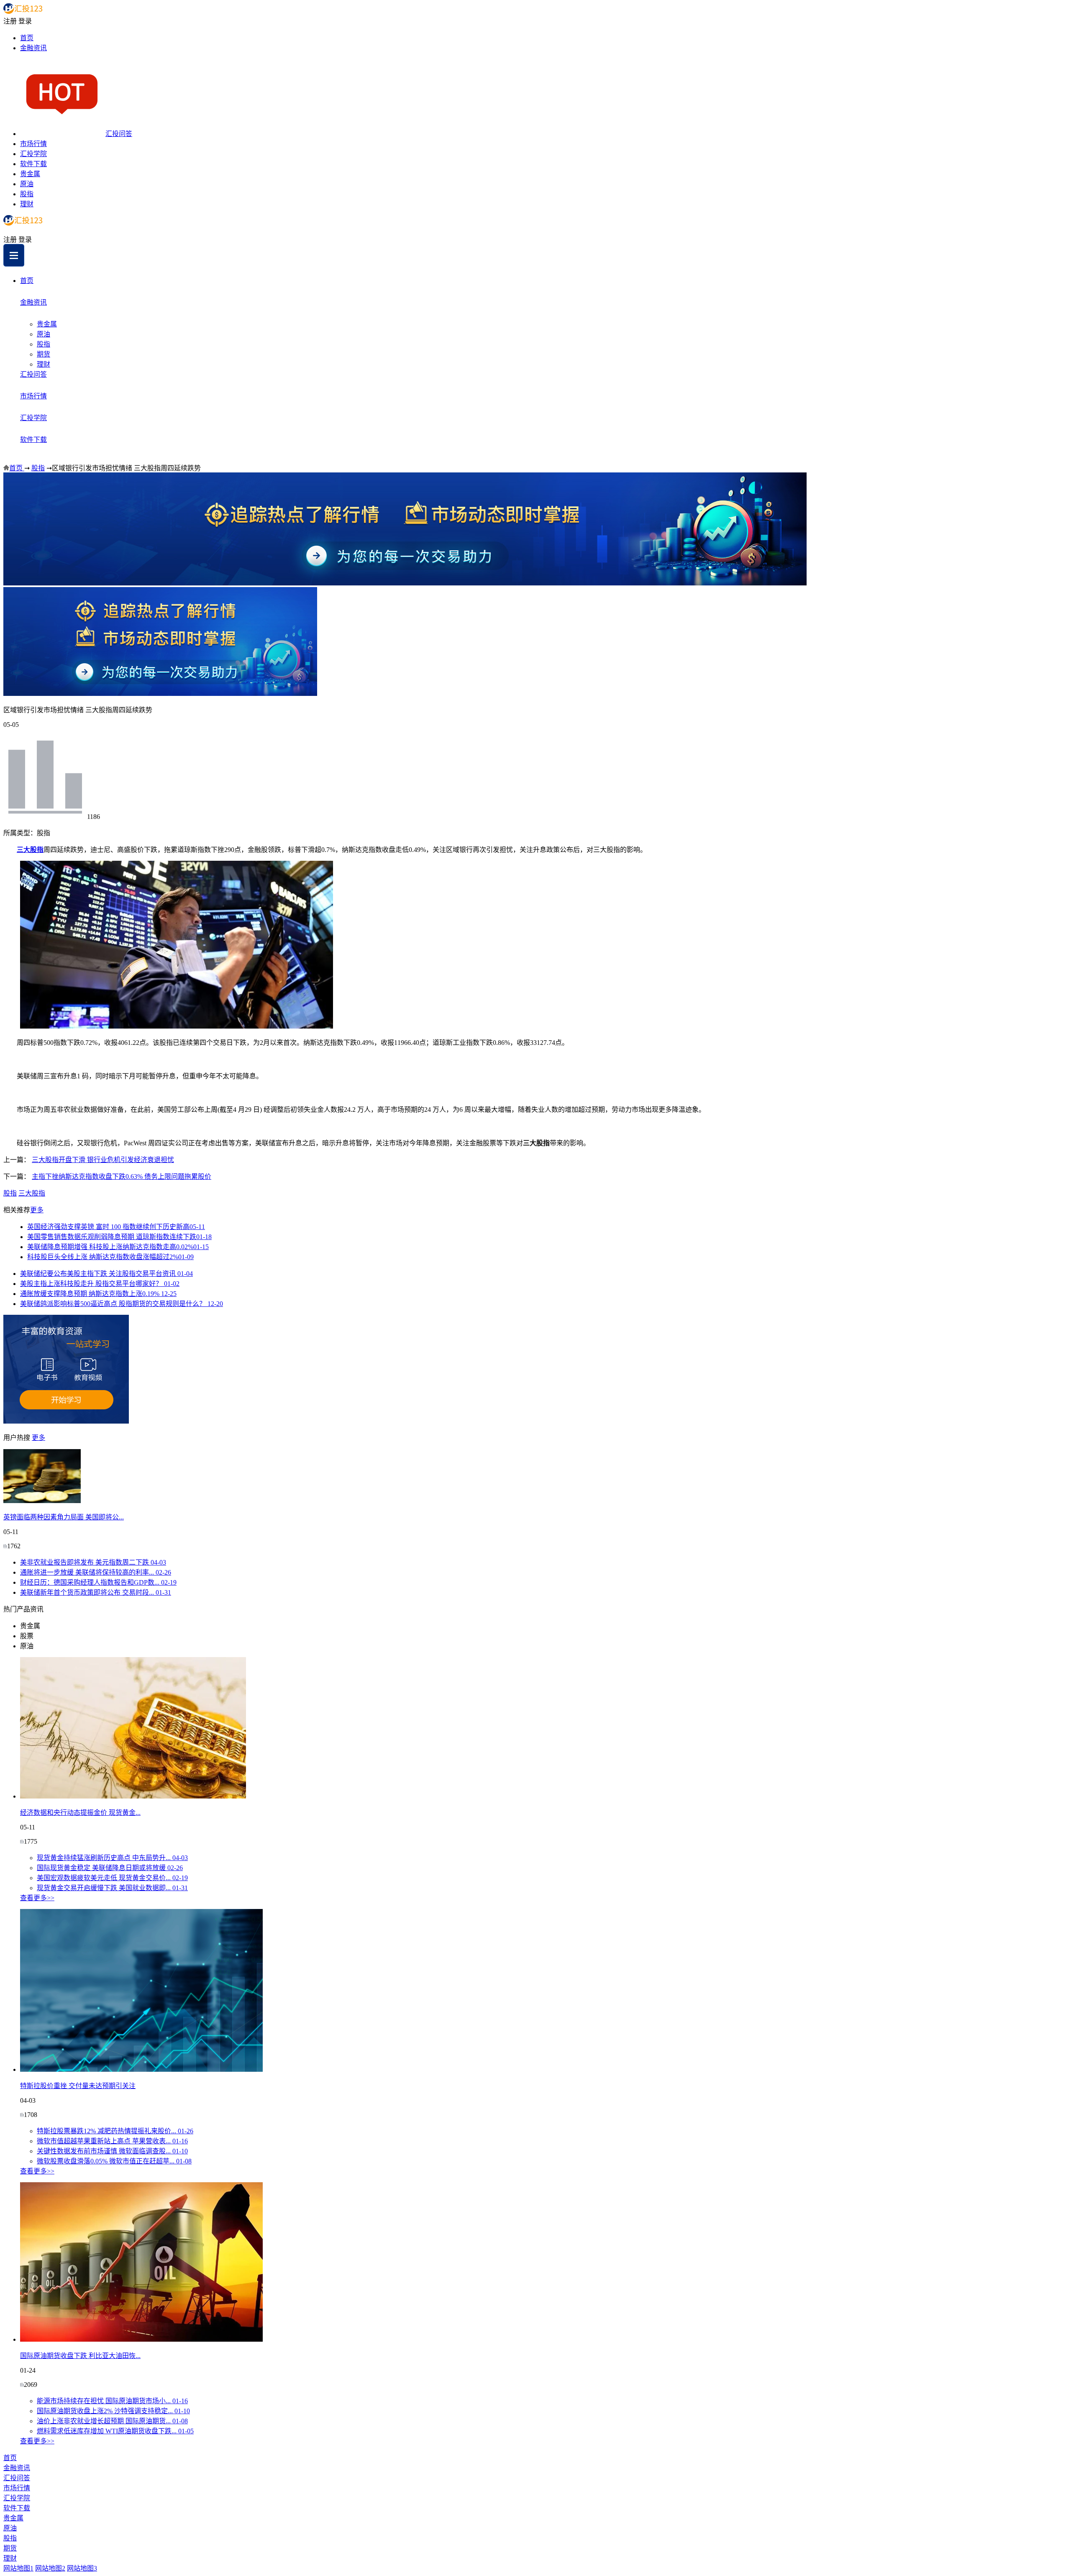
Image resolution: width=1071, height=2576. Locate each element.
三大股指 (30, 850)
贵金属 (30, 174)
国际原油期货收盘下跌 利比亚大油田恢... (80, 2356)
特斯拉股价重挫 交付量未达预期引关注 (78, 2086)
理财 (27, 204)
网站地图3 (82, 2568)
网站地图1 (18, 2568)
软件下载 (33, 164)
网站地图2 (50, 2568)
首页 (27, 38)
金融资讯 (33, 48)
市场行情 (33, 144)
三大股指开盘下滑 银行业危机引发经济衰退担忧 (103, 1160)
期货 (44, 354)
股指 (27, 194)
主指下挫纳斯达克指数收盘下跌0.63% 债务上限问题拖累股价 (122, 1176)
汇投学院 (33, 154)
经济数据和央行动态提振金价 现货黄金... (80, 1813)
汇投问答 (119, 134)
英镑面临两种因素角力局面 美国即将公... (64, 1517)
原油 (27, 184)
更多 (37, 1210)
